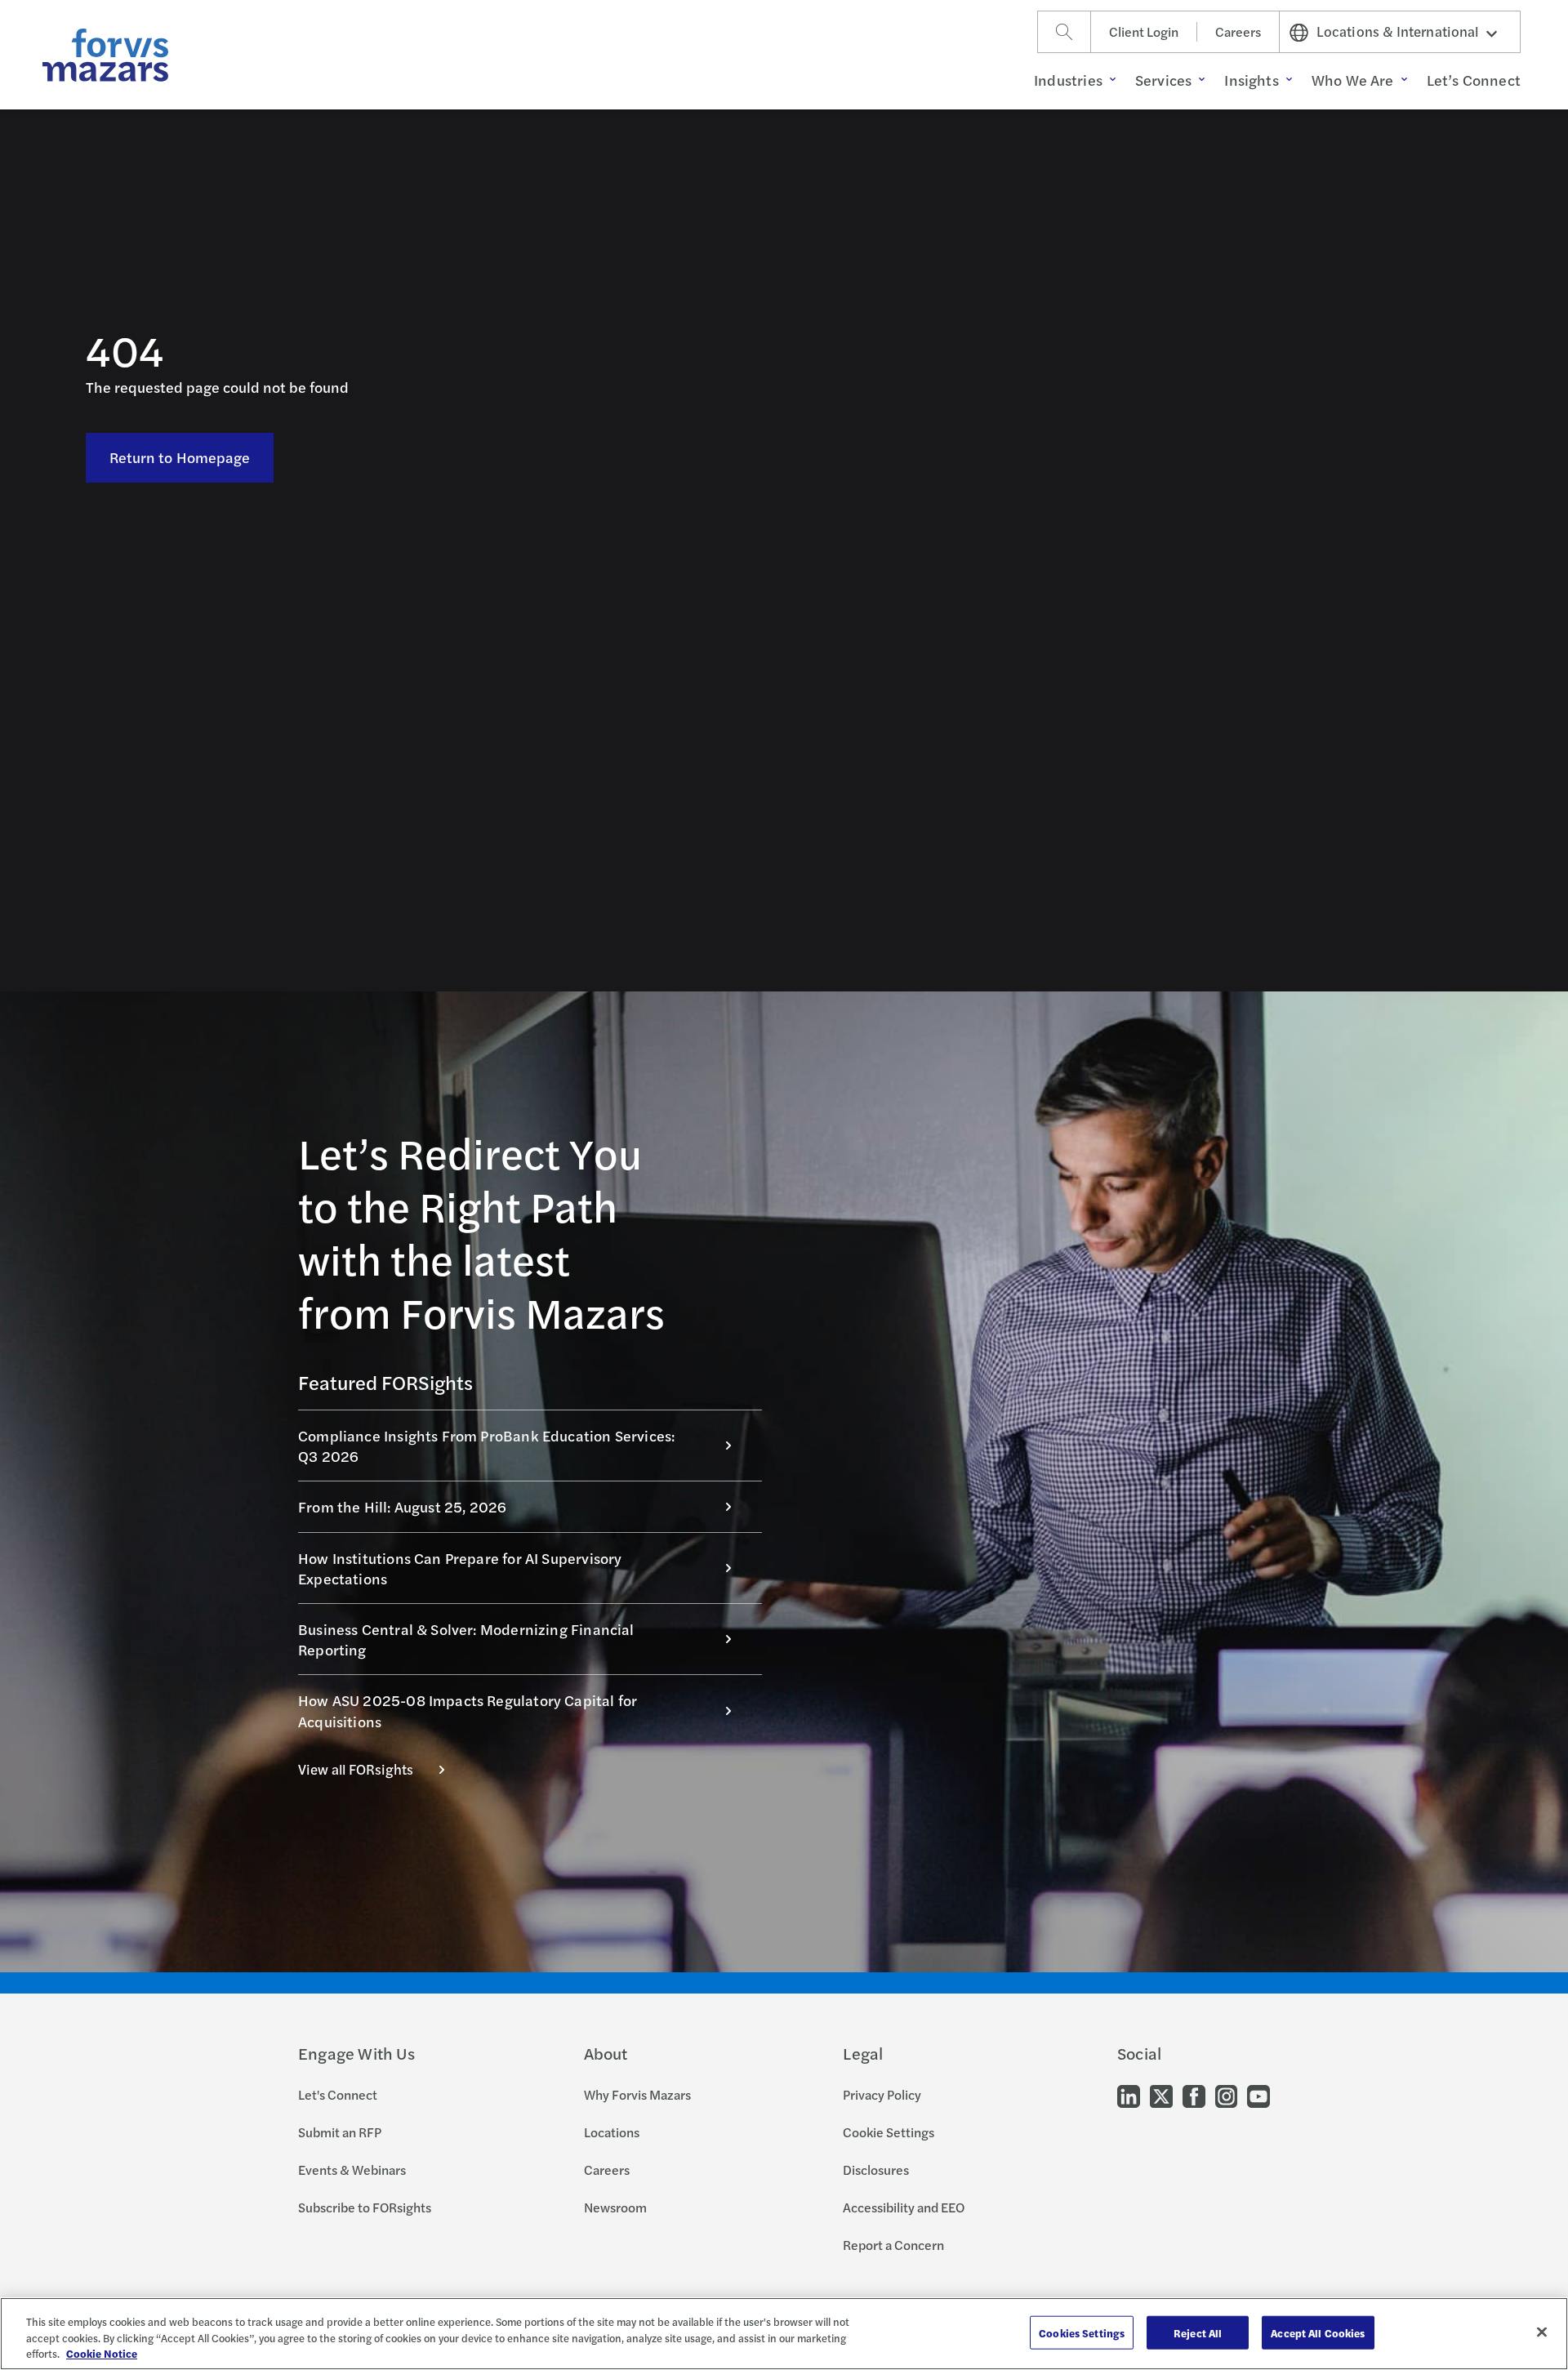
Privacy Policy (882, 2094)
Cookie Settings (889, 2132)
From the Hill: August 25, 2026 (402, 1506)
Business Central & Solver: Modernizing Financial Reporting (466, 1639)
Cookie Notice (102, 2353)
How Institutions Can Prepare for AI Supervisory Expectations (460, 1568)
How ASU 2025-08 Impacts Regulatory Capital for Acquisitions (468, 1710)
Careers (1238, 31)
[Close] (1542, 2332)
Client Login (1144, 31)
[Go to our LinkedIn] (1129, 2095)
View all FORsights (356, 1769)
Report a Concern (893, 2245)
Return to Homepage (180, 457)
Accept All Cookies (1318, 2332)
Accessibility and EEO (904, 2207)
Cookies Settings (1082, 2332)
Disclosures (876, 2170)
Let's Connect (338, 2094)
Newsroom (615, 2207)
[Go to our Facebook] (1194, 2095)
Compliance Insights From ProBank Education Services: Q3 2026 (486, 1446)
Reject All (1198, 2332)
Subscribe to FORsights (365, 2207)
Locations (612, 2132)
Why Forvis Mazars (637, 2094)
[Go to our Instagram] (1226, 2095)
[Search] (1064, 32)
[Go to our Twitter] (1161, 2095)
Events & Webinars (352, 2170)
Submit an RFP (340, 2132)
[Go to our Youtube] (1258, 2095)
